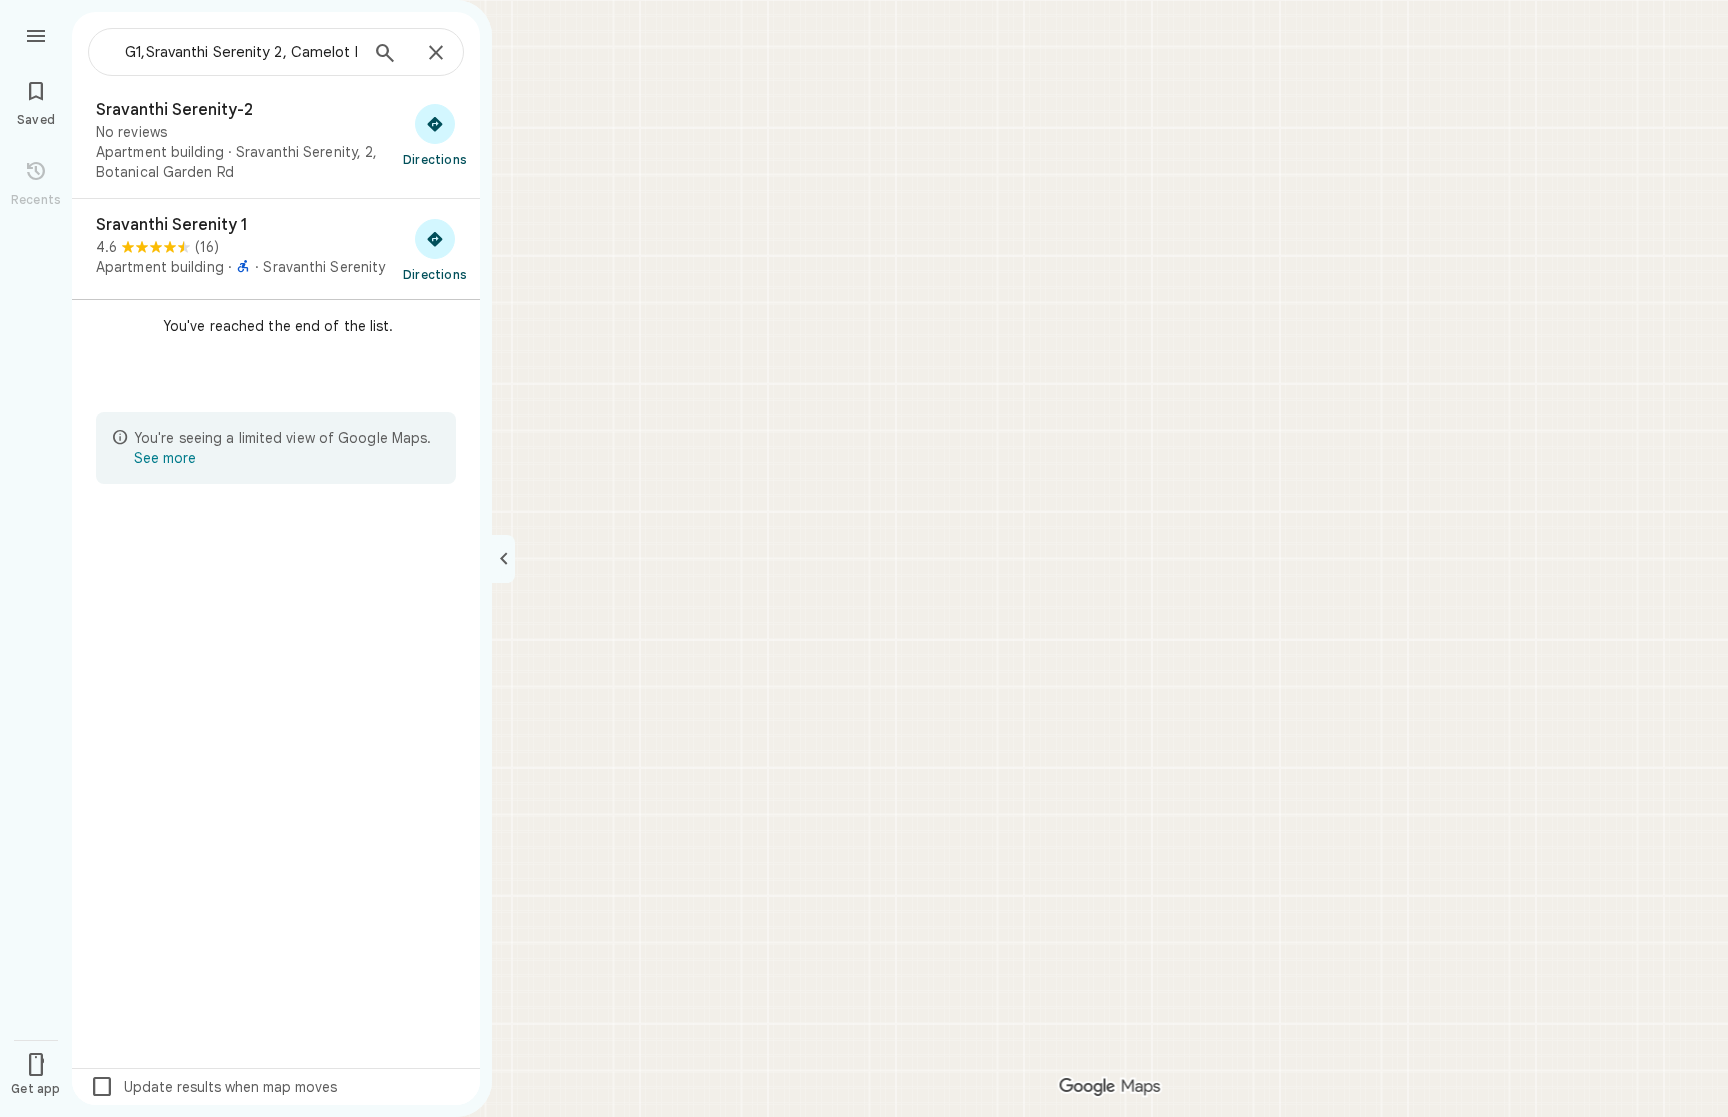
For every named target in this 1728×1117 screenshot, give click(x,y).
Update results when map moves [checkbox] (213, 1087)
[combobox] (235, 52)
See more (165, 458)
